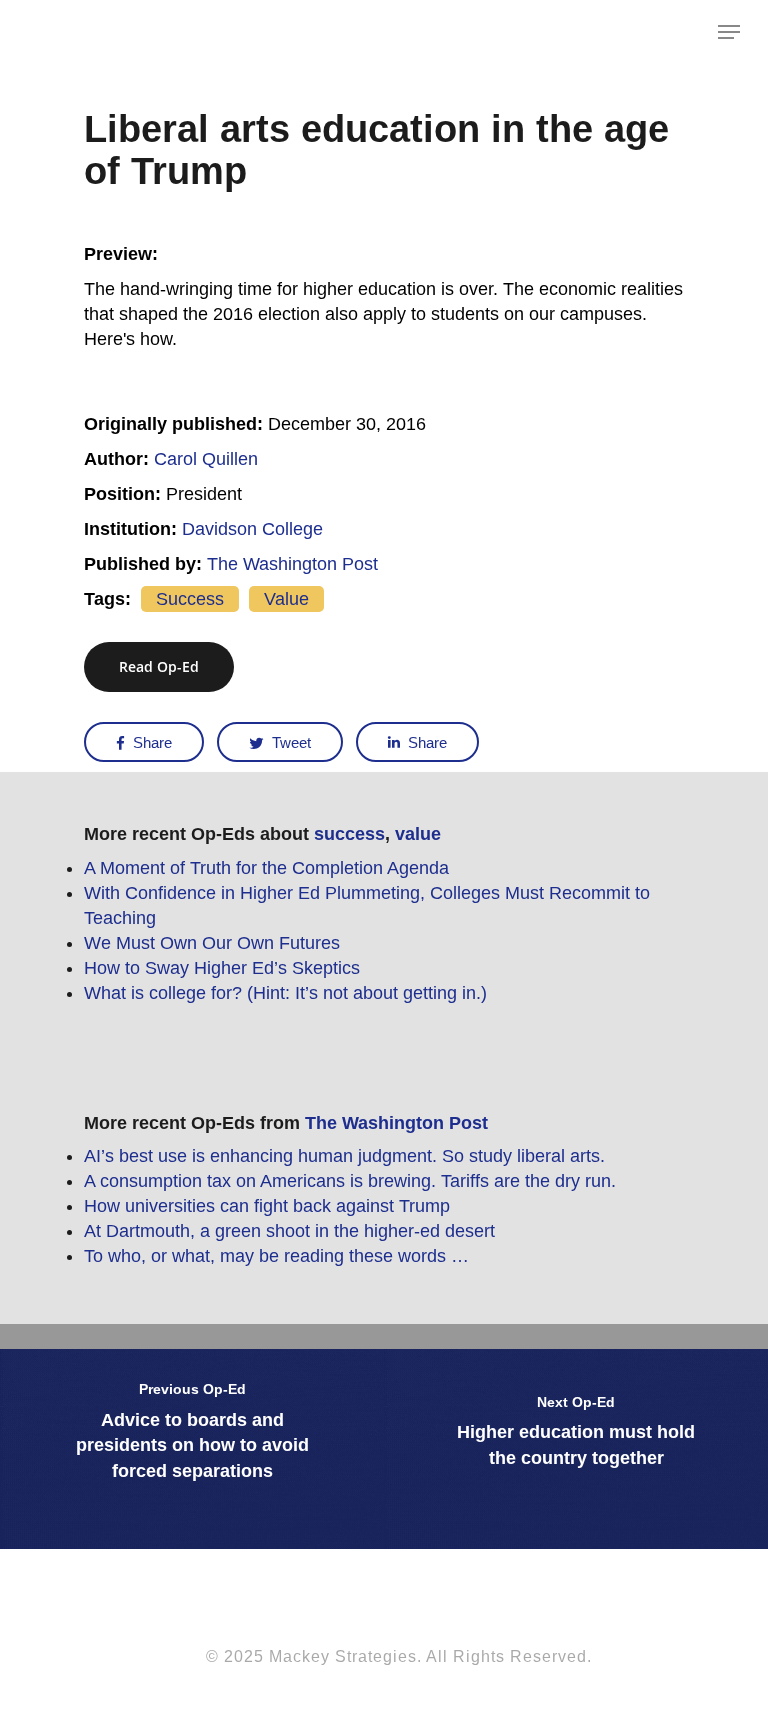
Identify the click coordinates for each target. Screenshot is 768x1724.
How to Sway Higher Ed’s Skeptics (222, 968)
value (286, 599)
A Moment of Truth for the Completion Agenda (266, 868)
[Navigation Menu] (729, 32)
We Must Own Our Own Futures (212, 943)
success (190, 599)
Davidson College (252, 529)
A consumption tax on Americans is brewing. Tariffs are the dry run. (350, 1181)
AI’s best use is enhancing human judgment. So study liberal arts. (344, 1156)
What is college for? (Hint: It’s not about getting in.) (285, 993)
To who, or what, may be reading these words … (276, 1256)
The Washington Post (292, 564)
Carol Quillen (206, 459)
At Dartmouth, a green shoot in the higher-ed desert (289, 1231)
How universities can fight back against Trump (267, 1206)
